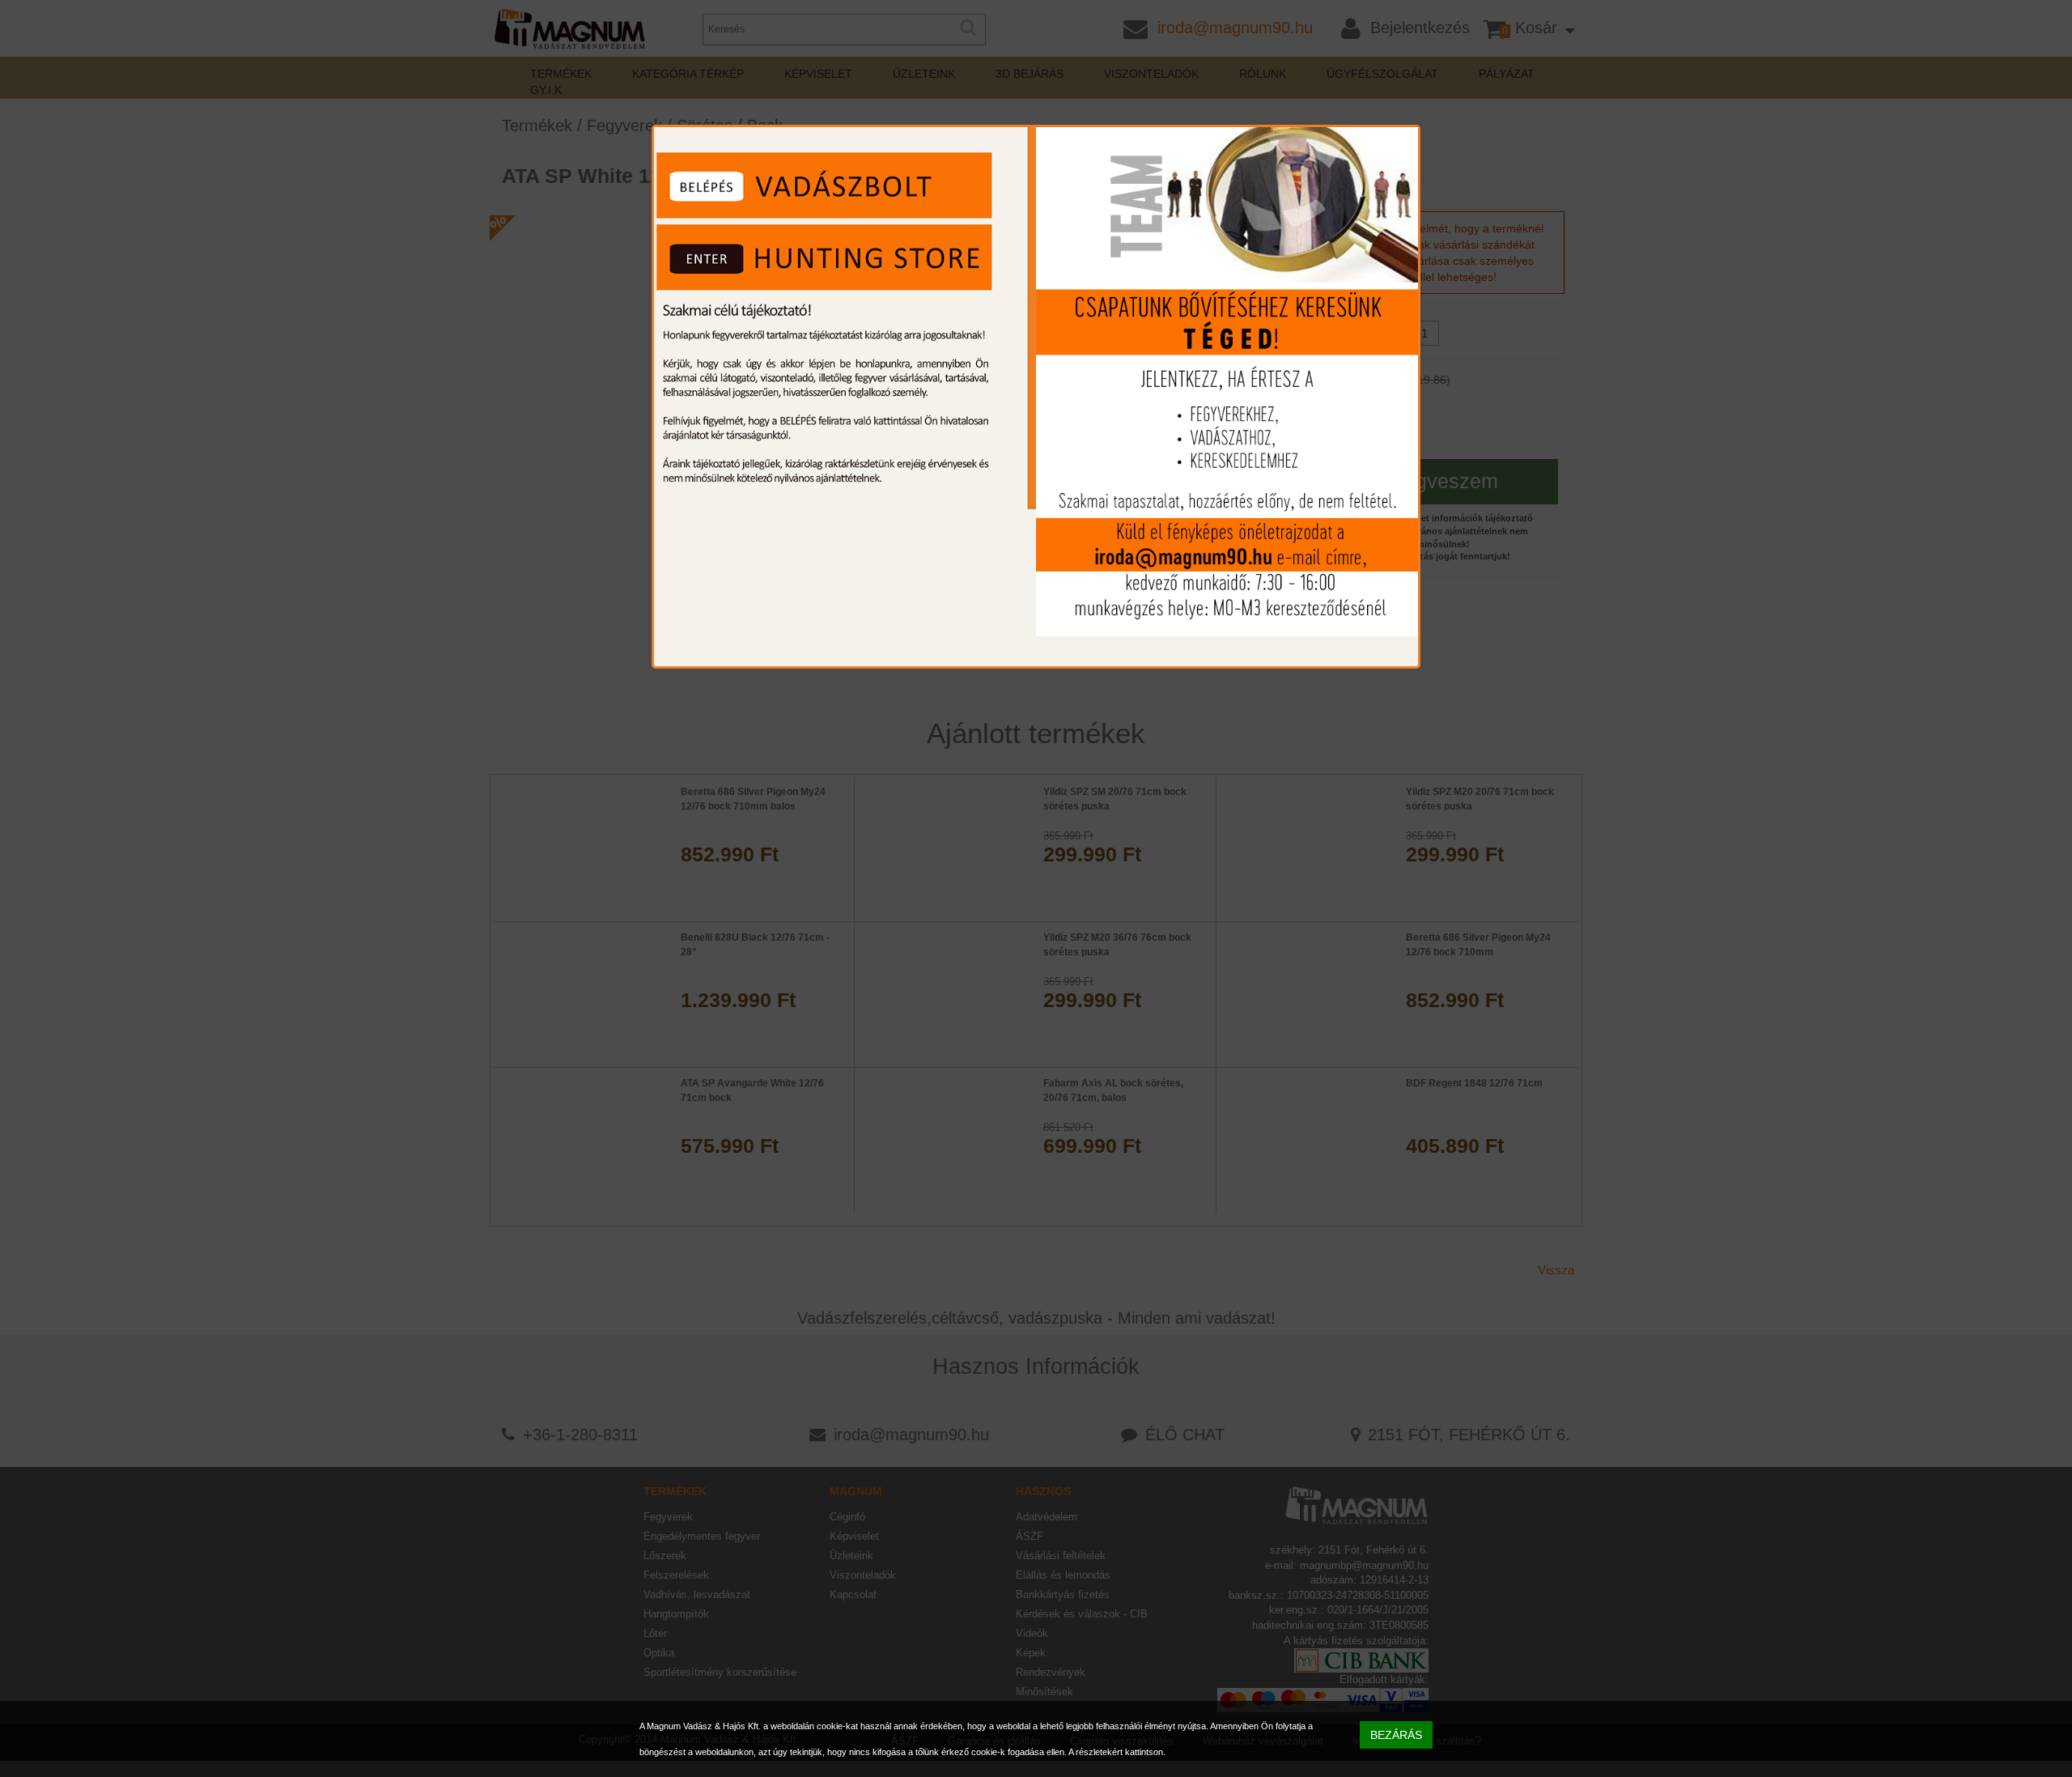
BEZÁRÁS (1396, 1735)
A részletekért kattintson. (1117, 1752)
